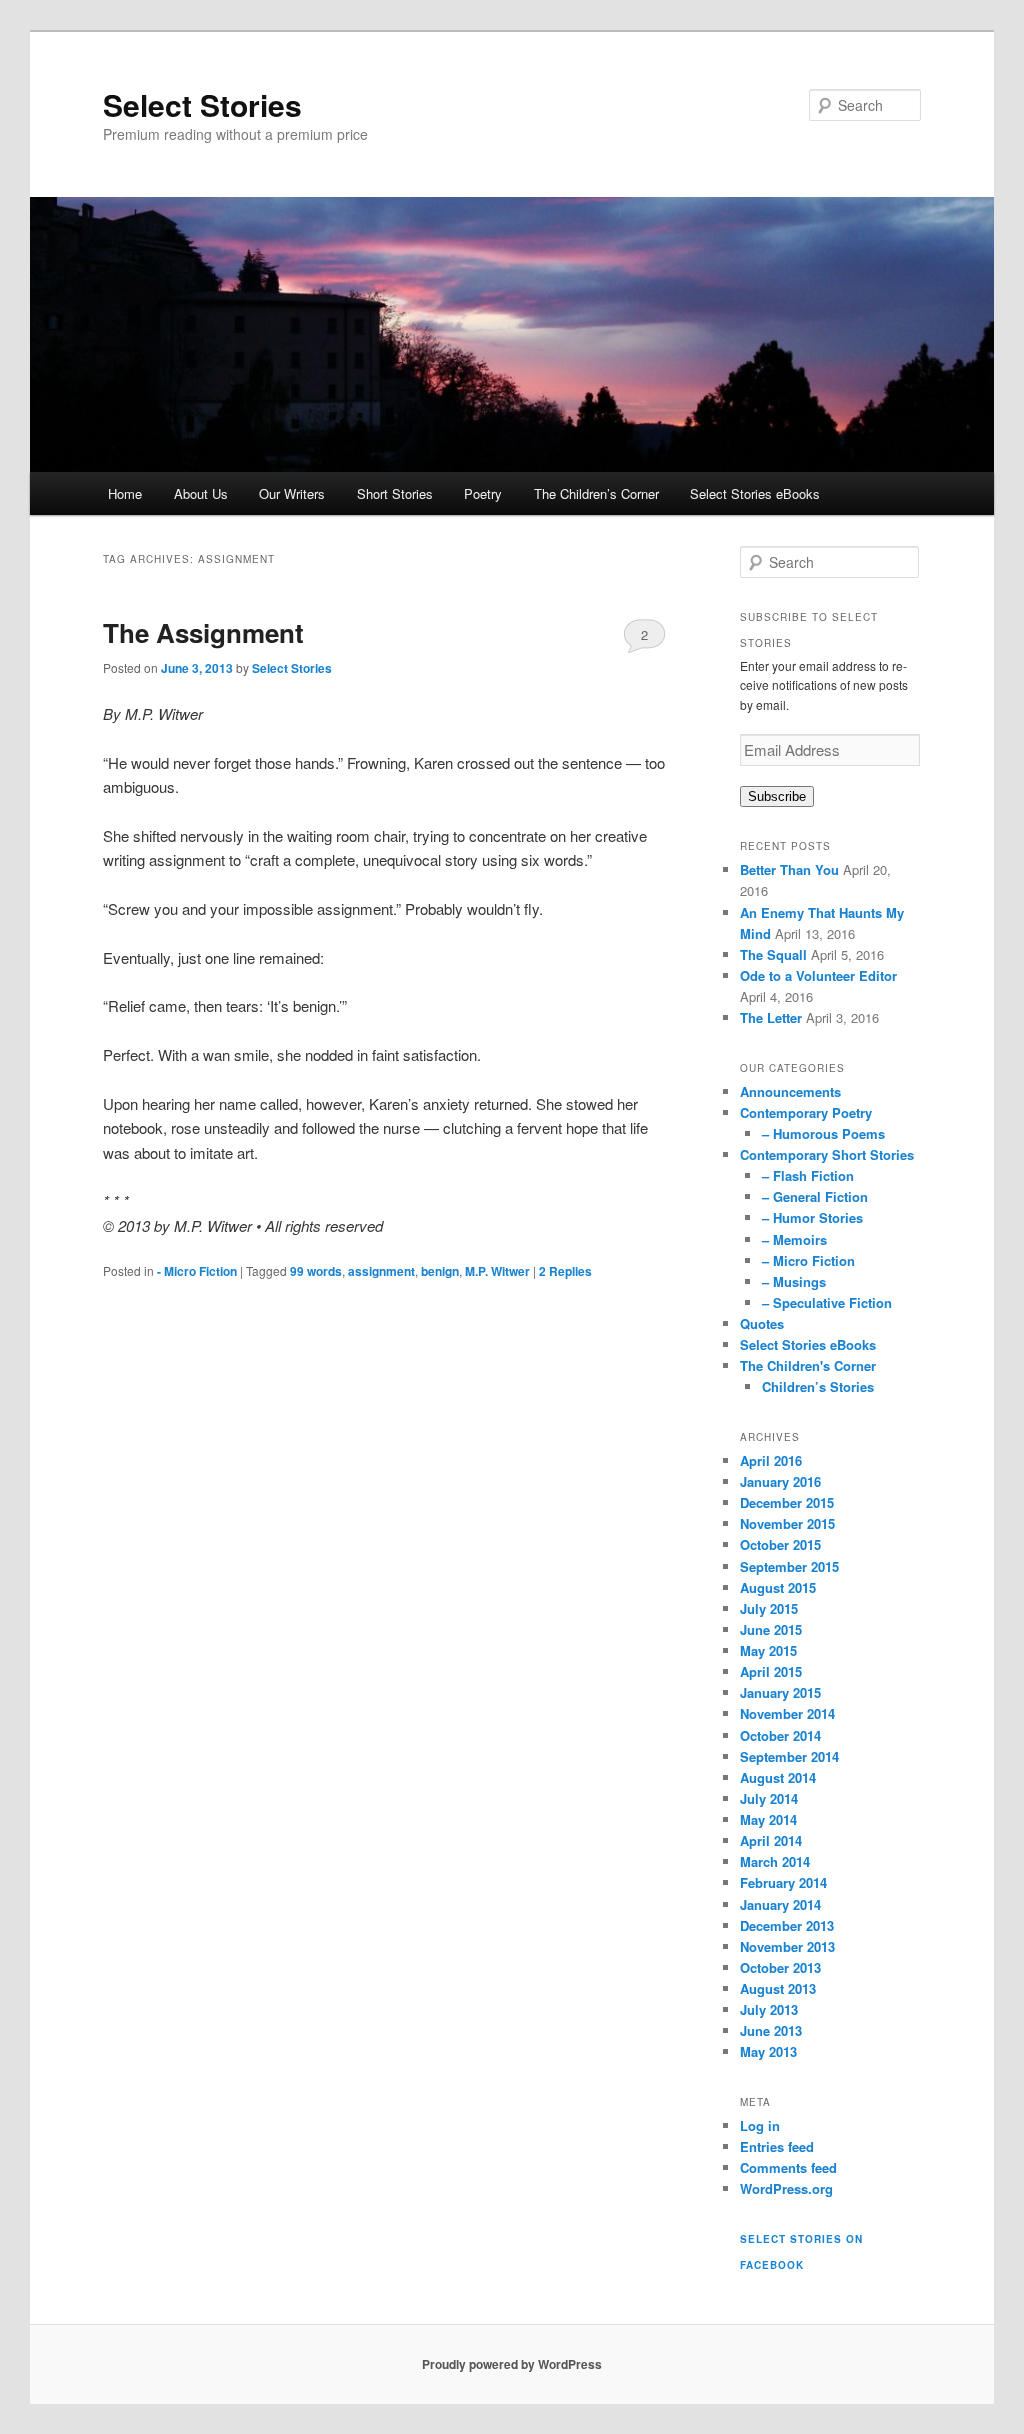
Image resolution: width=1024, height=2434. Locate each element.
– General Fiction (815, 1196)
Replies (565, 1271)
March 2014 (775, 1861)
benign (440, 1271)
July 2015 (769, 1608)
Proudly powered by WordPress (512, 2364)
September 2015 (789, 1566)
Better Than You (789, 869)
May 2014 (768, 1819)
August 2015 (778, 1587)
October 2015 (780, 1544)
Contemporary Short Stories (827, 1154)
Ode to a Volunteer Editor (818, 975)
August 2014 (778, 1777)
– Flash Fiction (808, 1175)
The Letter (771, 1017)
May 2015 (768, 1650)
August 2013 (778, 1988)
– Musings (794, 1281)
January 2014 (780, 1904)
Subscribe (777, 796)
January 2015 (780, 1692)
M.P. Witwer (497, 1271)
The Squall (773, 954)
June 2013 (771, 2030)
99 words (316, 1271)
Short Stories (395, 493)
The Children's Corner (808, 1365)
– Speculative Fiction (827, 1302)
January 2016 (780, 1481)
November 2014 (787, 1713)
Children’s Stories (818, 1386)
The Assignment (203, 632)
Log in (760, 2125)
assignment (381, 1271)
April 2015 (771, 1671)
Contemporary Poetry (806, 1112)
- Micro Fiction (197, 1271)
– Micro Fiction (808, 1260)
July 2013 (769, 2009)
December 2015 (787, 1502)
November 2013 (787, 1946)
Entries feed (777, 2146)
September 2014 (789, 1756)
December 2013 (787, 1925)
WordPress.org (786, 2188)
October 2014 (780, 1735)
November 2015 (787, 1523)
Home (125, 493)
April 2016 (771, 1460)
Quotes (762, 1323)
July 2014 (769, 1798)
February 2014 (783, 1882)
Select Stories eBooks (755, 493)
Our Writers (292, 493)
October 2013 (780, 1967)
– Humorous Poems (823, 1133)
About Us (201, 493)
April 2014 (771, 1840)
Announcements (790, 1091)
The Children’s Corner (596, 493)
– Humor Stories (812, 1217)
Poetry (483, 493)
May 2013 (768, 2051)
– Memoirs (794, 1239)
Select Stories (202, 104)
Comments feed (788, 2167)
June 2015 (771, 1629)
